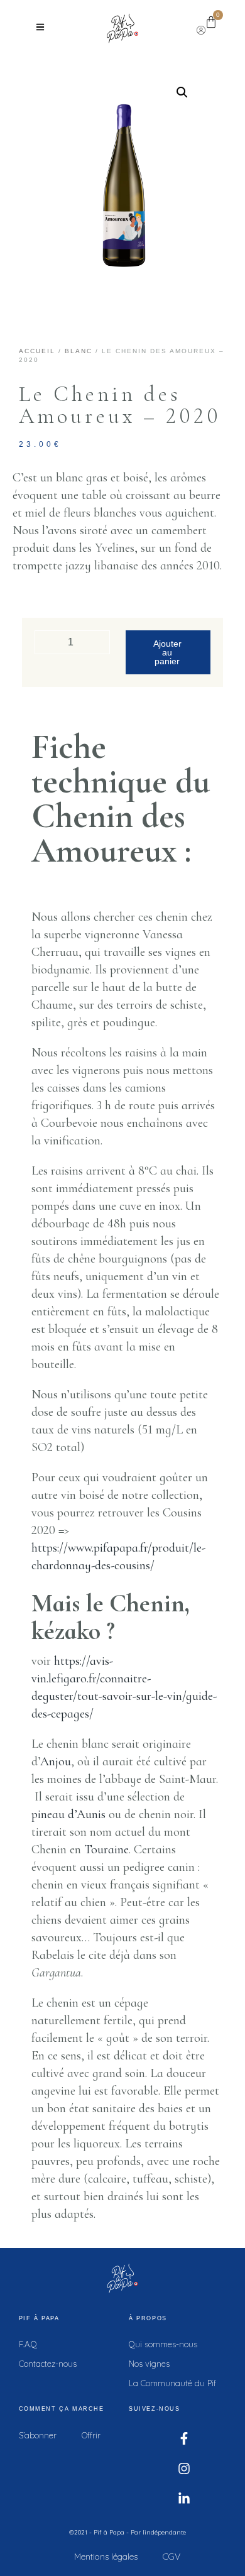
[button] (182, 92)
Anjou (56, 1762)
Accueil (37, 351)
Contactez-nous (48, 2364)
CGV (171, 2557)
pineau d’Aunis (68, 1814)
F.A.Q (28, 2344)
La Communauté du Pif (172, 2383)
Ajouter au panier (167, 652)
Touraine (106, 1850)
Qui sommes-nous (163, 2344)
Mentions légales (106, 2557)
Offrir (91, 2435)
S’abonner (38, 2435)
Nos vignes (149, 2364)
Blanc (79, 351)
